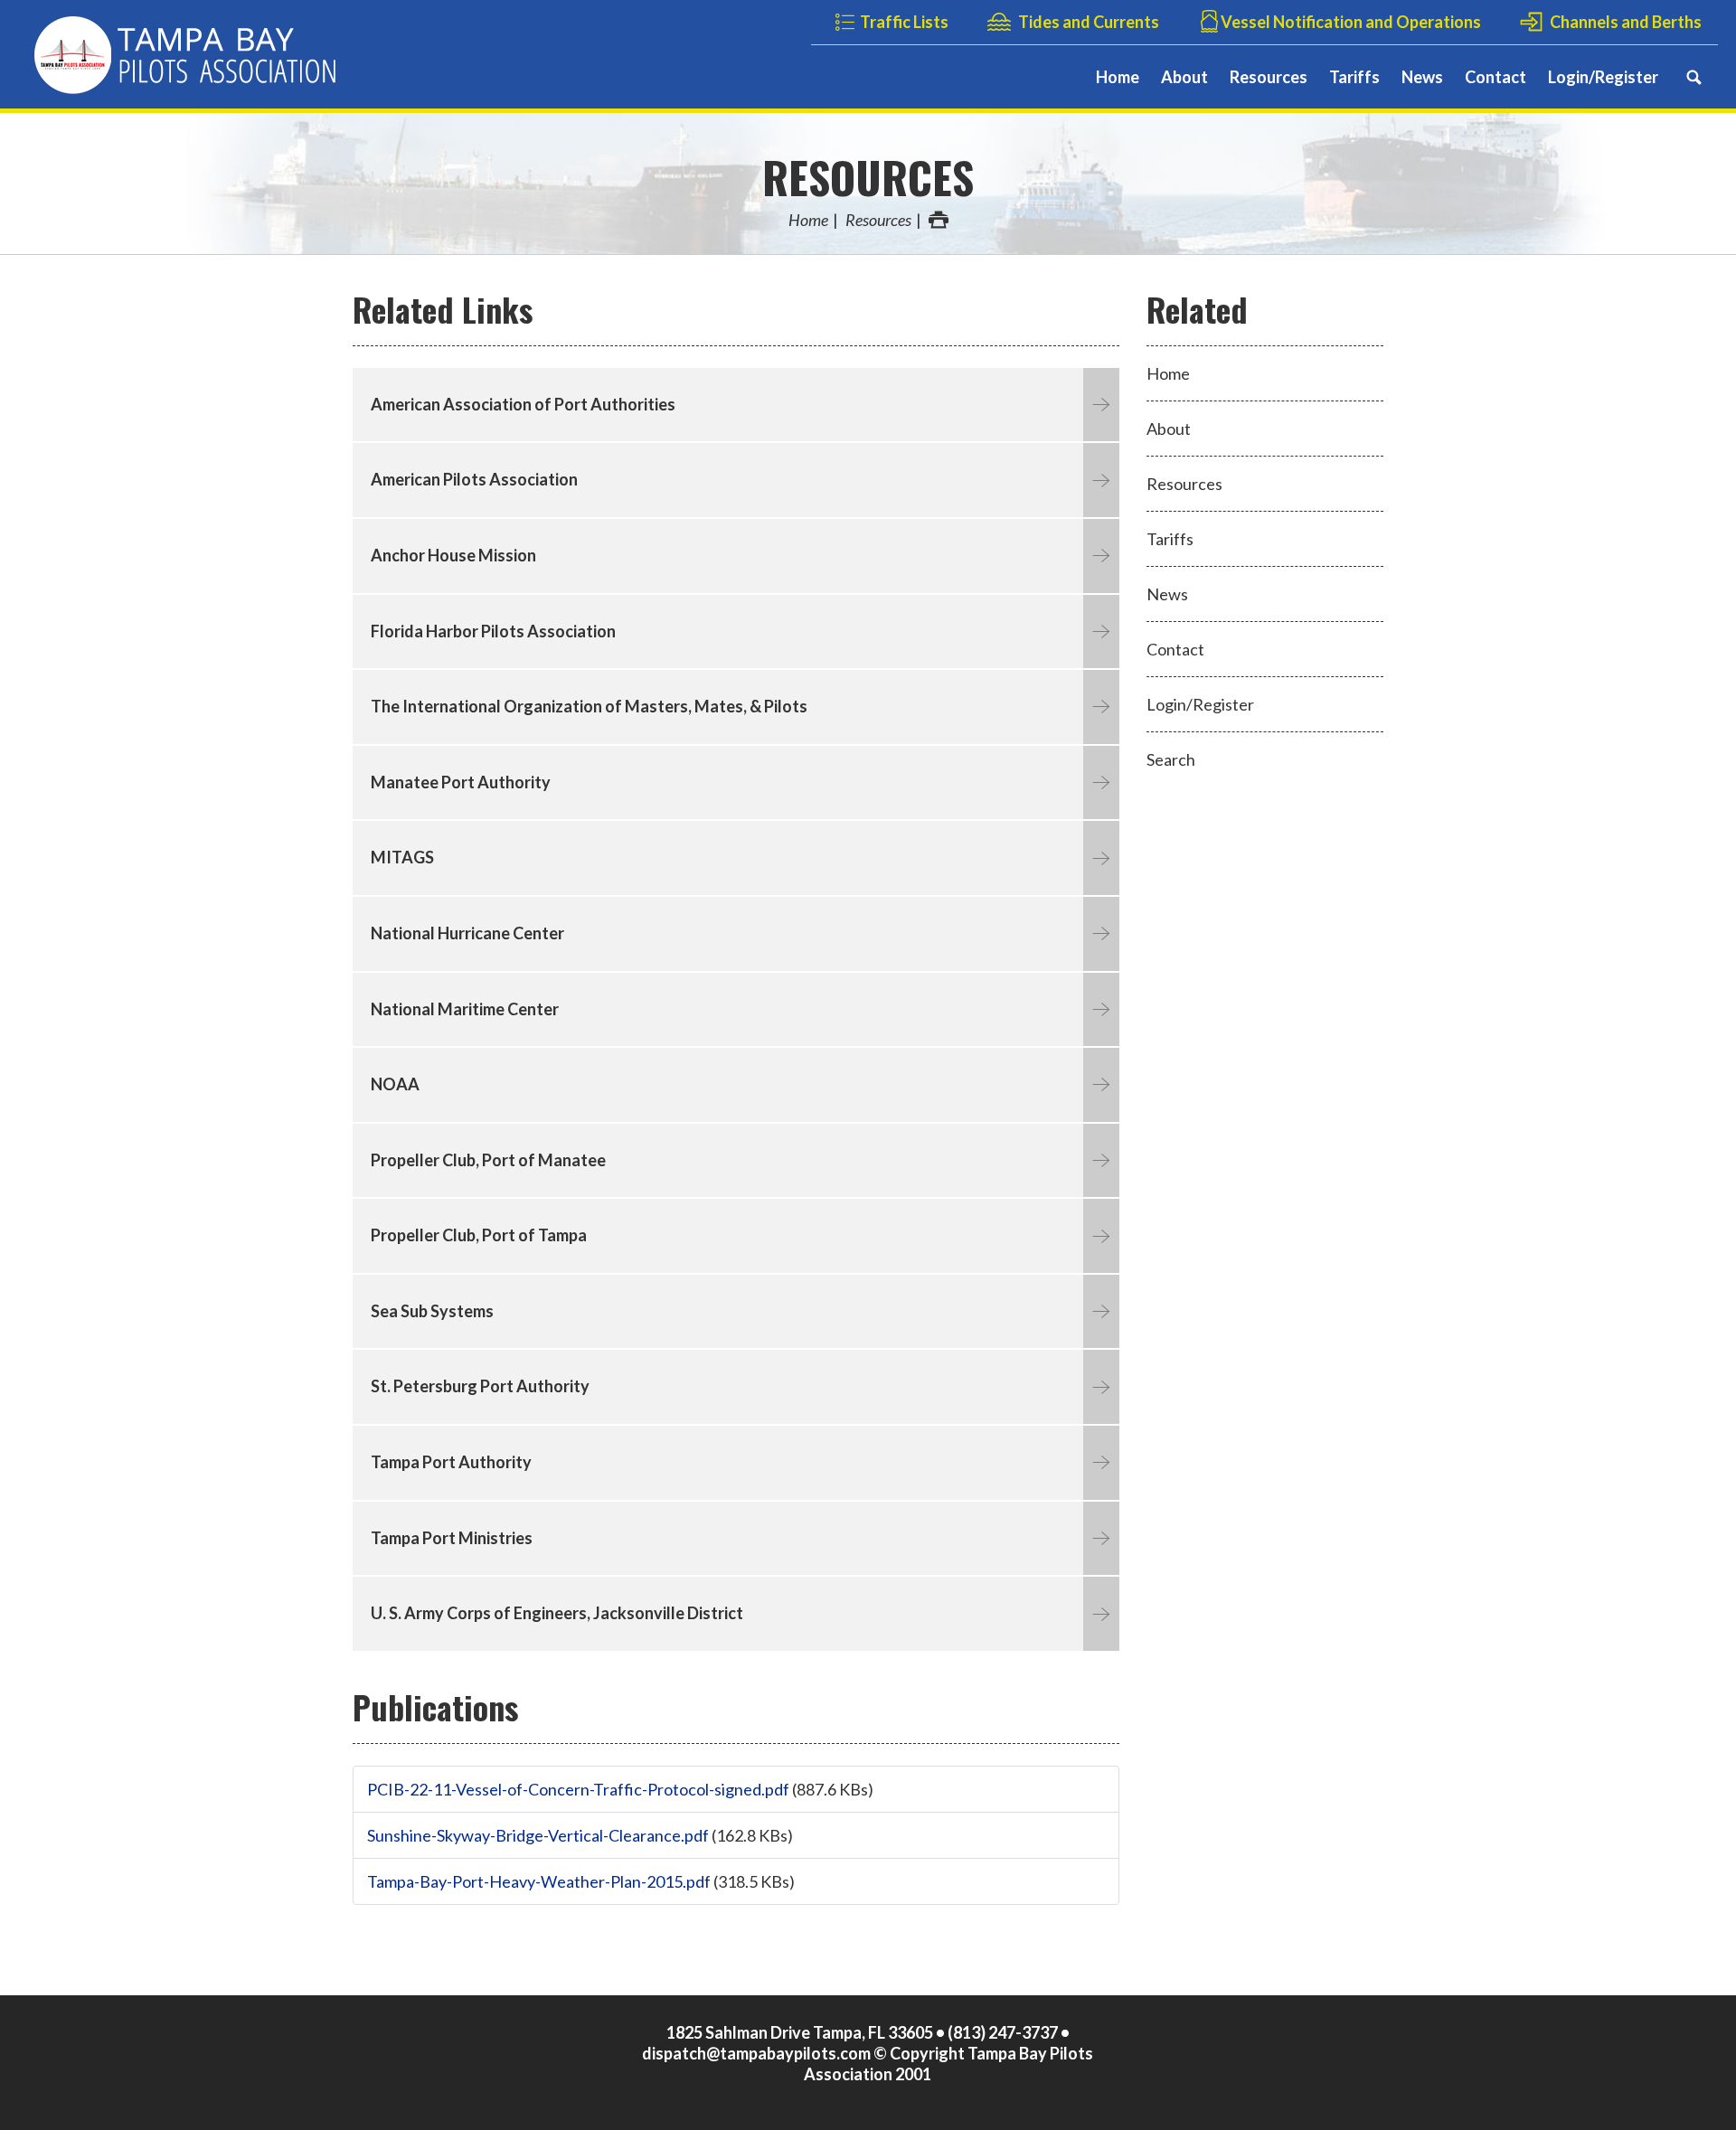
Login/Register (1603, 77)
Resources (1269, 77)
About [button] (1184, 77)
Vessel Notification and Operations (1351, 22)
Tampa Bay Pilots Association (185, 54)
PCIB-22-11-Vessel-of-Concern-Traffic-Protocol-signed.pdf (578, 1789)
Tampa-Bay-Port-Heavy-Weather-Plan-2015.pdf (539, 1881)
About (1169, 429)
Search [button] (1694, 77)
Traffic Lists (904, 22)
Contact (1495, 77)
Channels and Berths (1626, 22)
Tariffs (1354, 77)
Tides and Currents (1089, 22)
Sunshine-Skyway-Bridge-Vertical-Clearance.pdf (538, 1835)
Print (939, 220)
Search (1171, 759)
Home (1118, 77)
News (1422, 77)
